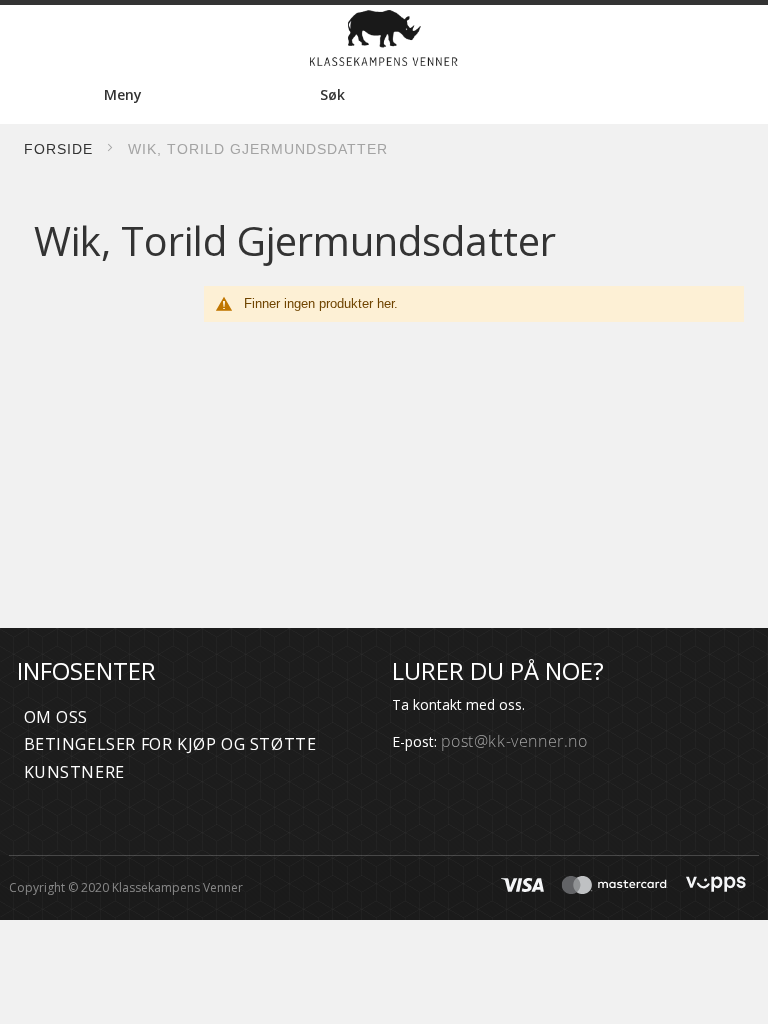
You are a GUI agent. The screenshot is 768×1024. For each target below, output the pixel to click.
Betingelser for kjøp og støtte (170, 744)
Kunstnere (74, 772)
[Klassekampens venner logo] (384, 38)
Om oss (56, 717)
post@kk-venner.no (514, 741)
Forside (58, 149)
